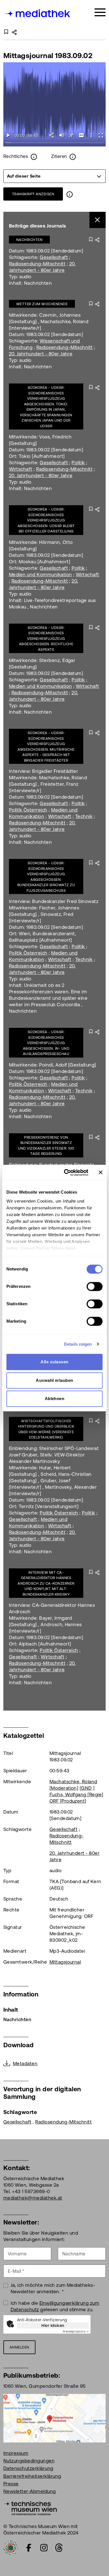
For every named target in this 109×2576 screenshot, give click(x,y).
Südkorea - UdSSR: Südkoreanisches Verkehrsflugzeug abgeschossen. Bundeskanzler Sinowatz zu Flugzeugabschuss (46, 877)
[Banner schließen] (101, 1173)
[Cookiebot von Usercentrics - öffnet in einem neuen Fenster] (66, 1173)
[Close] (98, 220)
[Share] (52, 135)
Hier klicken (53, 2325)
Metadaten (25, 2063)
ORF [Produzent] (68, 1801)
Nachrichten (29, 240)
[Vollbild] (101, 135)
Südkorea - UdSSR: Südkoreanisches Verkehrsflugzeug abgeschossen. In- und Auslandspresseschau (46, 1043)
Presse (11, 2484)
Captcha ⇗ (76, 2332)
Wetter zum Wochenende (42, 304)
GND (86, 1788)
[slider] (54, 143)
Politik (78, 463)
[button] (91, 135)
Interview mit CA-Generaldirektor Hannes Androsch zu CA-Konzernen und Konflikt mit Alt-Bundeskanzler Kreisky (46, 1583)
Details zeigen (78, 1344)
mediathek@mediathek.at (33, 2198)
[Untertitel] (81, 135)
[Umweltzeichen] (11, 2547)
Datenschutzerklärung (28, 2468)
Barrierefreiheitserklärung (32, 2476)
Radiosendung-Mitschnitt (37, 264)
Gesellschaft (54, 257)
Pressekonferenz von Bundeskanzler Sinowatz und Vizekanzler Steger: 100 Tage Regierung (46, 1146)
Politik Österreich (28, 810)
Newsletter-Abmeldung (30, 2491)
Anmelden (19, 2347)
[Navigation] (100, 12)
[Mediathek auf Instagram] (44, 2548)
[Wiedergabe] (8, 135)
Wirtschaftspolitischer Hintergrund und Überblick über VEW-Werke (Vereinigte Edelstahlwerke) (46, 1429)
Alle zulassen (54, 1362)
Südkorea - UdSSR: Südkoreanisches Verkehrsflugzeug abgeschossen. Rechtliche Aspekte (46, 639)
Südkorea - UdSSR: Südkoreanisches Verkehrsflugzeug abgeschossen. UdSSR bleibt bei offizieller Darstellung (46, 520)
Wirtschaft (21, 469)
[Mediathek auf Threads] (59, 2548)
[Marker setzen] (71, 135)
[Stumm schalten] (62, 135)
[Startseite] (37, 13)
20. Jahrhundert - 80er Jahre (41, 354)
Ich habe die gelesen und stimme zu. (55, 2306)
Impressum (16, 2453)
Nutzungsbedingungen (29, 2461)
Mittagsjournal (65, 1962)
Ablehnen (55, 1399)
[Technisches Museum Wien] (30, 2508)
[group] (54, 176)
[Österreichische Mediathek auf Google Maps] (54, 2418)
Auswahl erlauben (54, 1380)
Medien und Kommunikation (41, 575)
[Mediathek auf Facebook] (29, 2548)
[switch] (95, 1286)
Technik (84, 816)
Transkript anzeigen (33, 194)
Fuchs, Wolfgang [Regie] (76, 1794)
